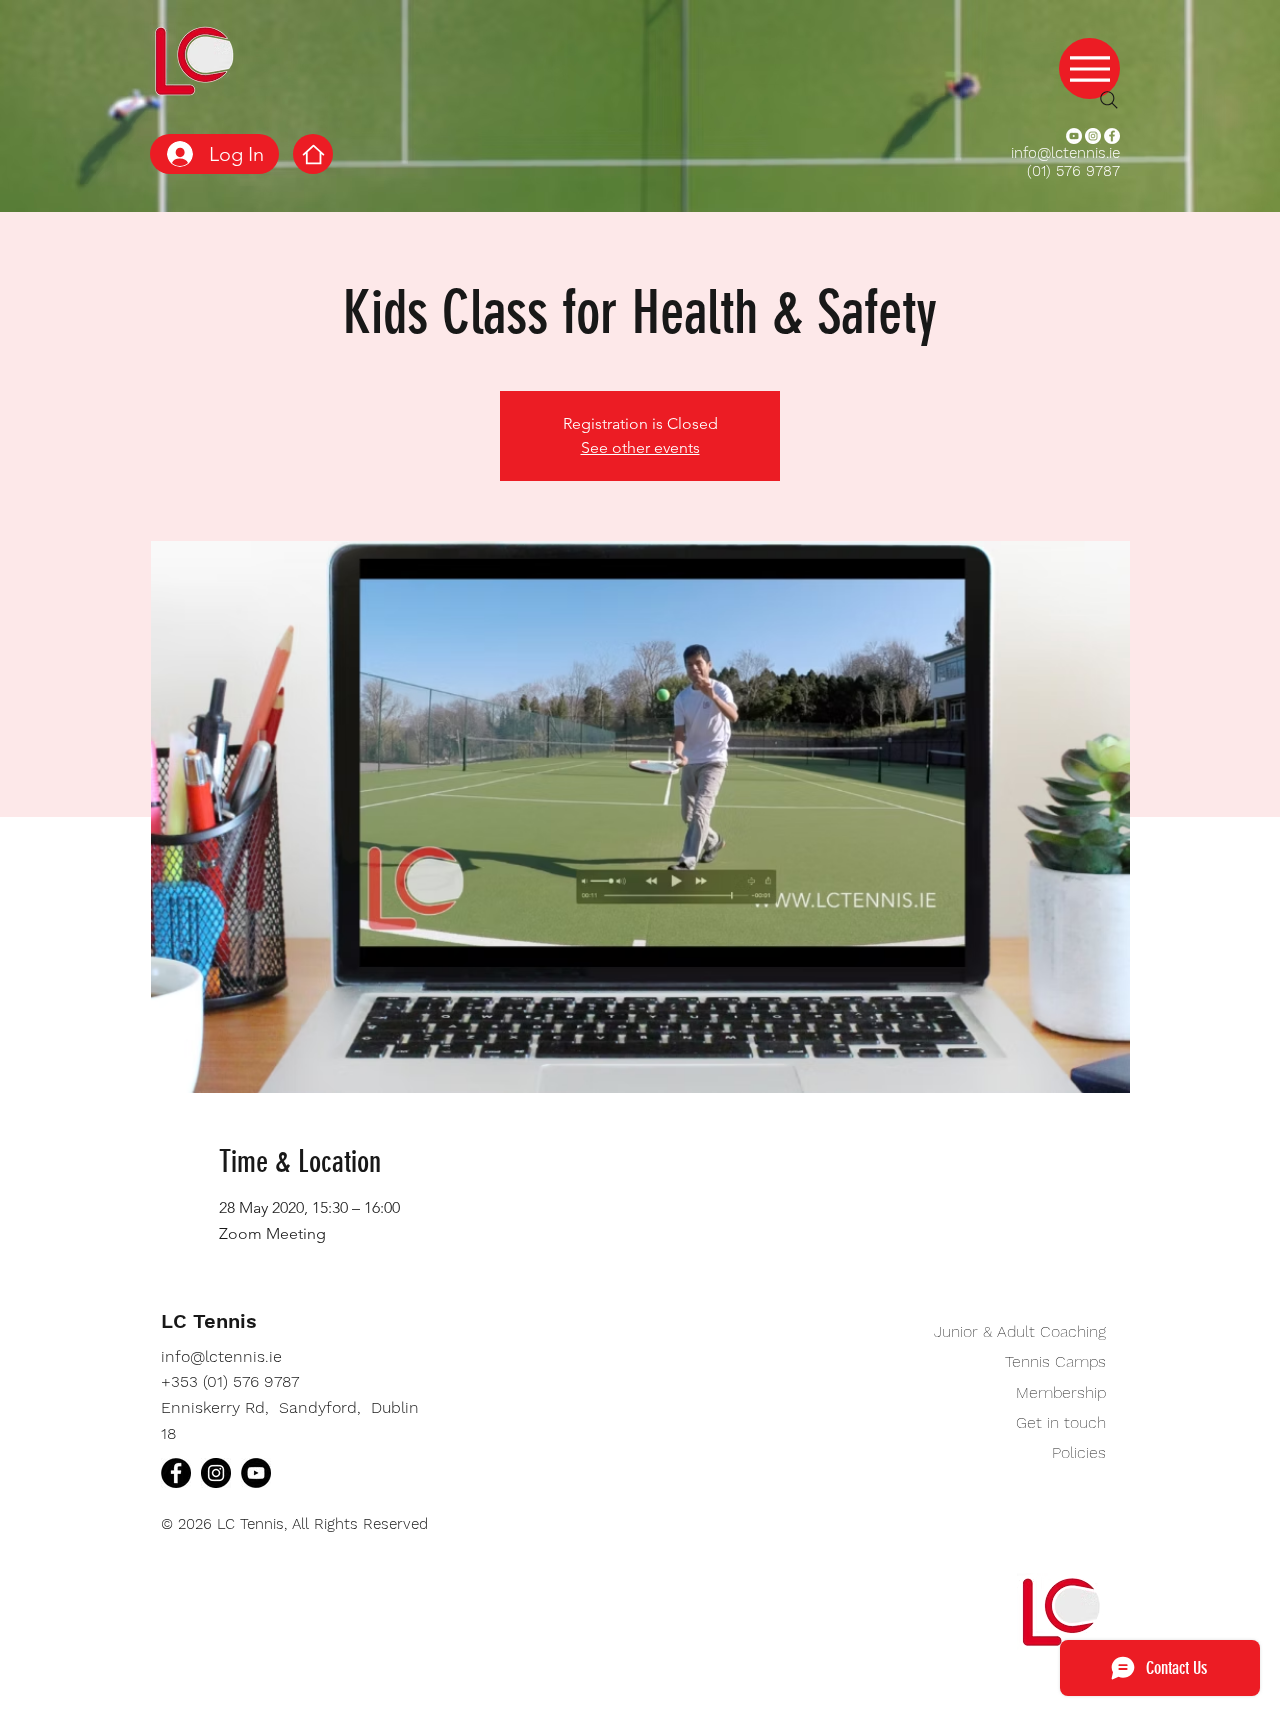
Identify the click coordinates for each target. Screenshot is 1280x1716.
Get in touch (1061, 1422)
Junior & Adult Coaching (1020, 1331)
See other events (640, 447)
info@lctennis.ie (1065, 153)
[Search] (1109, 100)
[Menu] (1089, 68)
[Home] (313, 154)
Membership (1061, 1392)
